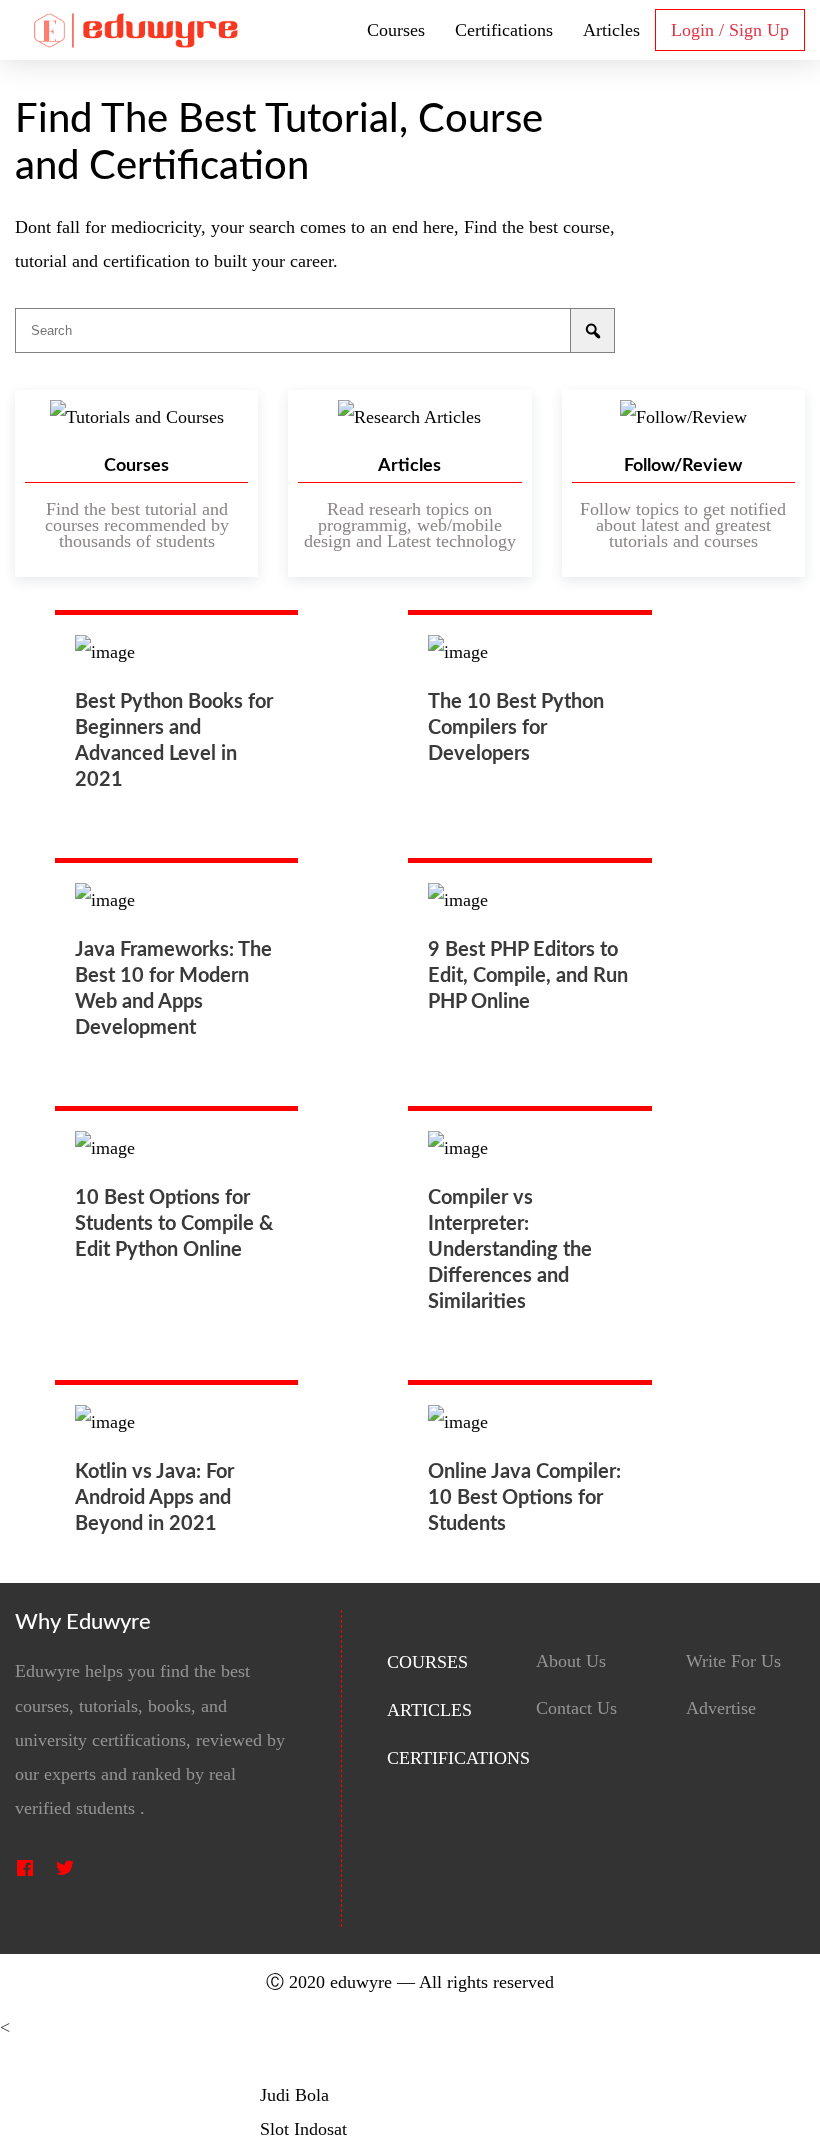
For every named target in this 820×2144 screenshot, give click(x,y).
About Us (571, 1661)
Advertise (721, 1708)
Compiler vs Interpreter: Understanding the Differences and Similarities (510, 1250)
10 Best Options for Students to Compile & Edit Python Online (174, 1224)
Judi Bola (294, 2095)
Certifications (504, 30)
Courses (396, 30)
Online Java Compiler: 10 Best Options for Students (524, 1498)
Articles (611, 30)
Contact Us (576, 1708)
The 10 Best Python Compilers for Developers (516, 728)
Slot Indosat (303, 2129)
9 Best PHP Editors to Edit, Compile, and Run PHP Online (528, 976)
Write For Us (733, 1661)
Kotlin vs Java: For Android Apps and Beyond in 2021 (154, 1498)
